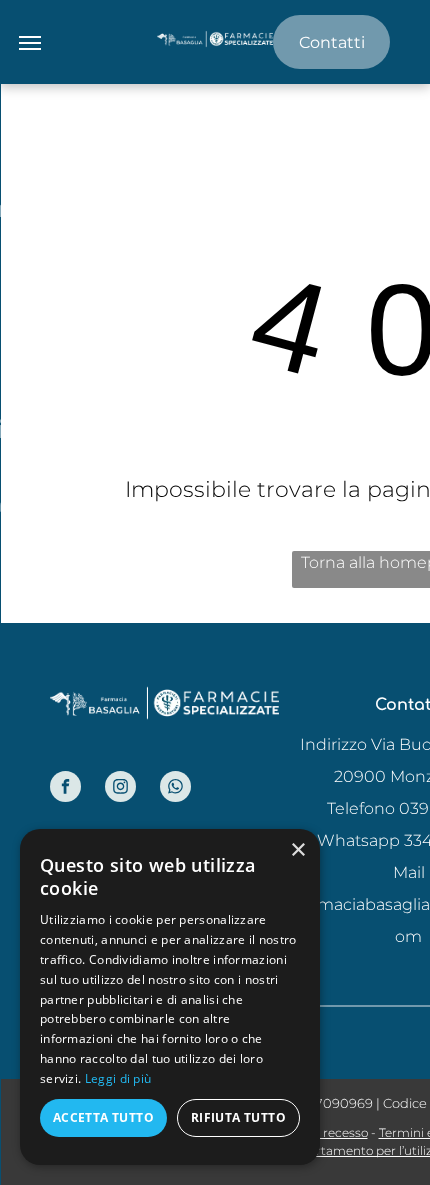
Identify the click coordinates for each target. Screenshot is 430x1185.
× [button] (297, 850)
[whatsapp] (175, 789)
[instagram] (120, 789)
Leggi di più (118, 1078)
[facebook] (65, 789)
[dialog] (170, 997)
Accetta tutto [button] (103, 1117)
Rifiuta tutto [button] (238, 1117)
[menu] (30, 43)
